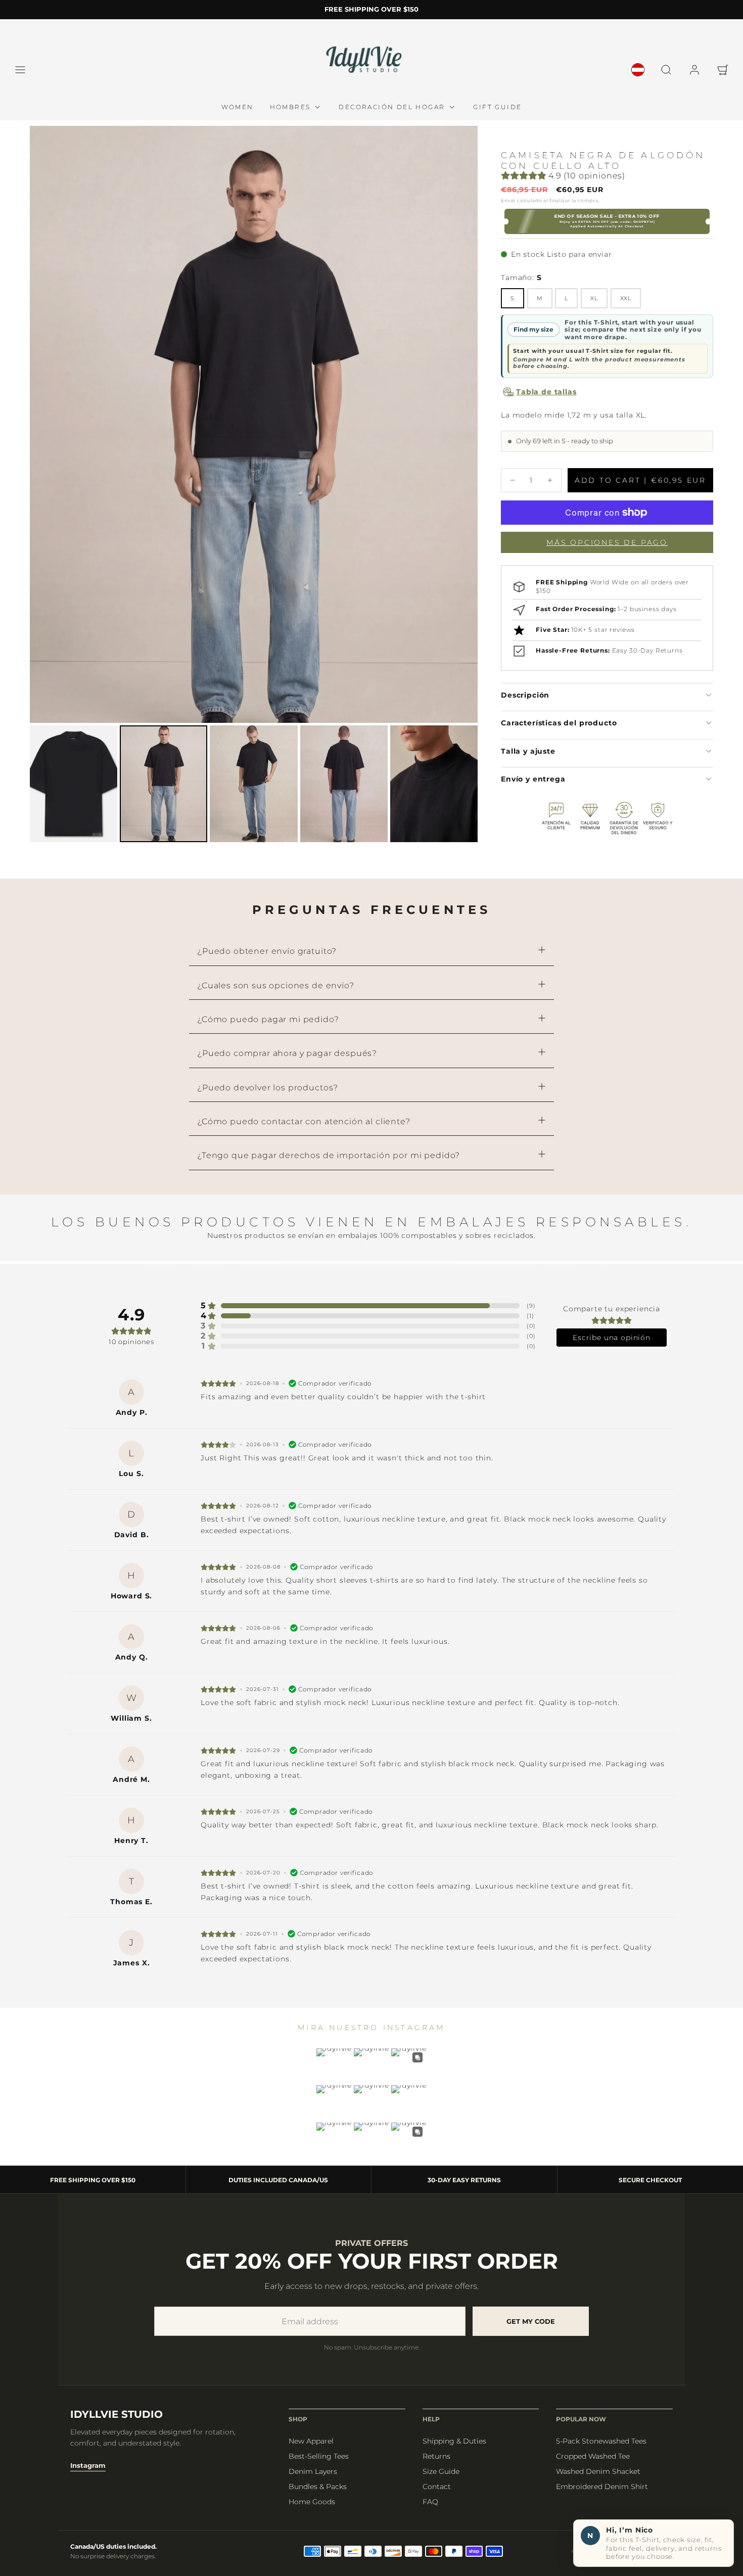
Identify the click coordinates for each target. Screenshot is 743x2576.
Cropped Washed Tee (593, 2456)
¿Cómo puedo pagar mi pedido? (268, 1019)
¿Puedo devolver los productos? (268, 1088)
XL (594, 298)
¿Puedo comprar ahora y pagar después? (287, 1053)
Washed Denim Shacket (598, 2471)
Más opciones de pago (607, 542)
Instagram (88, 2465)
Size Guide (441, 2471)
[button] (20, 70)
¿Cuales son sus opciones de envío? (276, 985)
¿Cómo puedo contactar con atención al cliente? (304, 1121)
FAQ (430, 2502)
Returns (436, 2456)
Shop (298, 2419)
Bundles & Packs (318, 2487)
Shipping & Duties (454, 2441)
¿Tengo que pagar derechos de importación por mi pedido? (329, 1155)
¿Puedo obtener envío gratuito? (267, 951)
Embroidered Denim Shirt (602, 2487)
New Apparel (311, 2441)
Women (238, 107)
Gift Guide (497, 107)
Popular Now (581, 2419)
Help (431, 2419)
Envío (508, 200)
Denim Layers (313, 2471)
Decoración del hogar (392, 107)
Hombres (290, 107)
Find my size (533, 329)
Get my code (531, 2321)
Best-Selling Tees (319, 2456)
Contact (437, 2487)
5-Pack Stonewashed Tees (601, 2441)
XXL (626, 298)
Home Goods (312, 2502)
